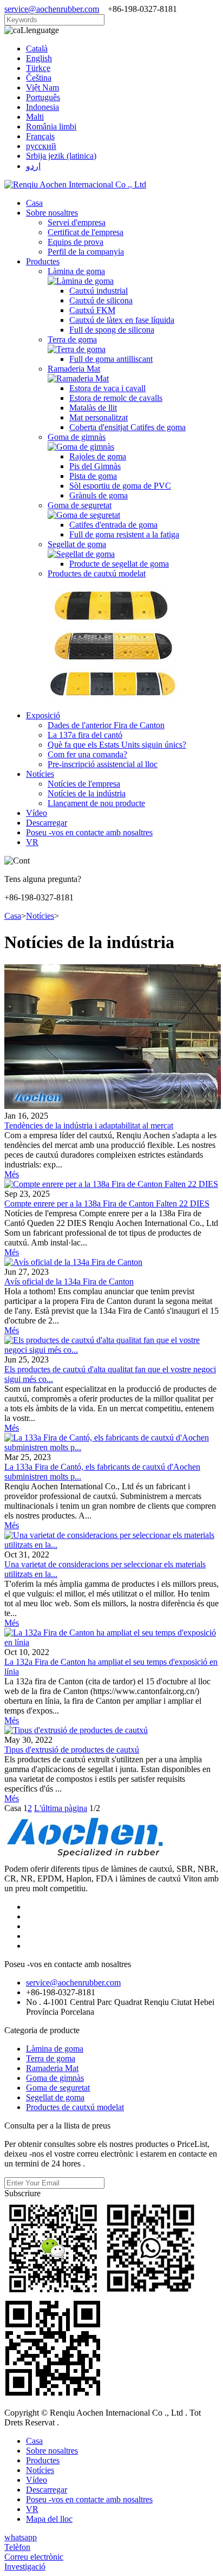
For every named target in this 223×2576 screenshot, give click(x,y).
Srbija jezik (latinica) (61, 156)
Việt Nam (42, 87)
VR (32, 842)
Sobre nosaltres (52, 213)
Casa (34, 203)
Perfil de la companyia (86, 252)
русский (41, 146)
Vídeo (37, 813)
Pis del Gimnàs (95, 466)
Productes (43, 261)
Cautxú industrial (99, 291)
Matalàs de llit (93, 408)
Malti (35, 117)
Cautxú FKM (92, 310)
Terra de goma (72, 339)
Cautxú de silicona (101, 300)
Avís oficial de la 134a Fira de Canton (69, 1281)
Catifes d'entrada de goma (113, 525)
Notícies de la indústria (87, 793)
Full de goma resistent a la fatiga (124, 534)
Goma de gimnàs (77, 437)
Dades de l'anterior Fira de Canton (106, 725)
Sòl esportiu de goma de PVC (120, 486)
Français (40, 136)
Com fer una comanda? (87, 754)
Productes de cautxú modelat (97, 573)
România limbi (51, 126)
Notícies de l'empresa (84, 784)
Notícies (40, 774)
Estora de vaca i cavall (107, 388)
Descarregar (47, 823)
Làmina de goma (76, 271)
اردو (33, 166)
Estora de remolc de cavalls (116, 398)
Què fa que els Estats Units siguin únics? (117, 745)
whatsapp (21, 2537)
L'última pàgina (61, 1808)
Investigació (25, 2567)
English (39, 58)
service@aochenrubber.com (52, 9)
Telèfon (17, 2547)
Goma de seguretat (80, 505)
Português (43, 97)
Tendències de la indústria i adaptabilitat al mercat (89, 1125)
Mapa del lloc (49, 2519)
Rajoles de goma (98, 456)
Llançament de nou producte (96, 803)
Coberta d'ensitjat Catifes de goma (127, 427)
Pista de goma (93, 476)
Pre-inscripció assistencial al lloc (103, 764)
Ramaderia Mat (74, 369)
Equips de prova (76, 242)
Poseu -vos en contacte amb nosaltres (89, 832)
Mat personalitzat (99, 417)
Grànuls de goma (99, 495)
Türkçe (38, 68)
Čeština (39, 78)
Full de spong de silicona (112, 330)
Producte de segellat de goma (119, 564)
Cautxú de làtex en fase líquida (122, 320)
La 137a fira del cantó (85, 735)
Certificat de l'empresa (86, 232)
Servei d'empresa (77, 222)
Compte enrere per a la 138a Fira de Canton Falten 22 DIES (107, 1203)
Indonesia (42, 107)
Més (12, 1174)
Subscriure (22, 2193)
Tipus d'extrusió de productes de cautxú (72, 1750)
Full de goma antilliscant (111, 359)
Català (37, 48)
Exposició (43, 715)
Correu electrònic (34, 2557)
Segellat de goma (77, 544)
